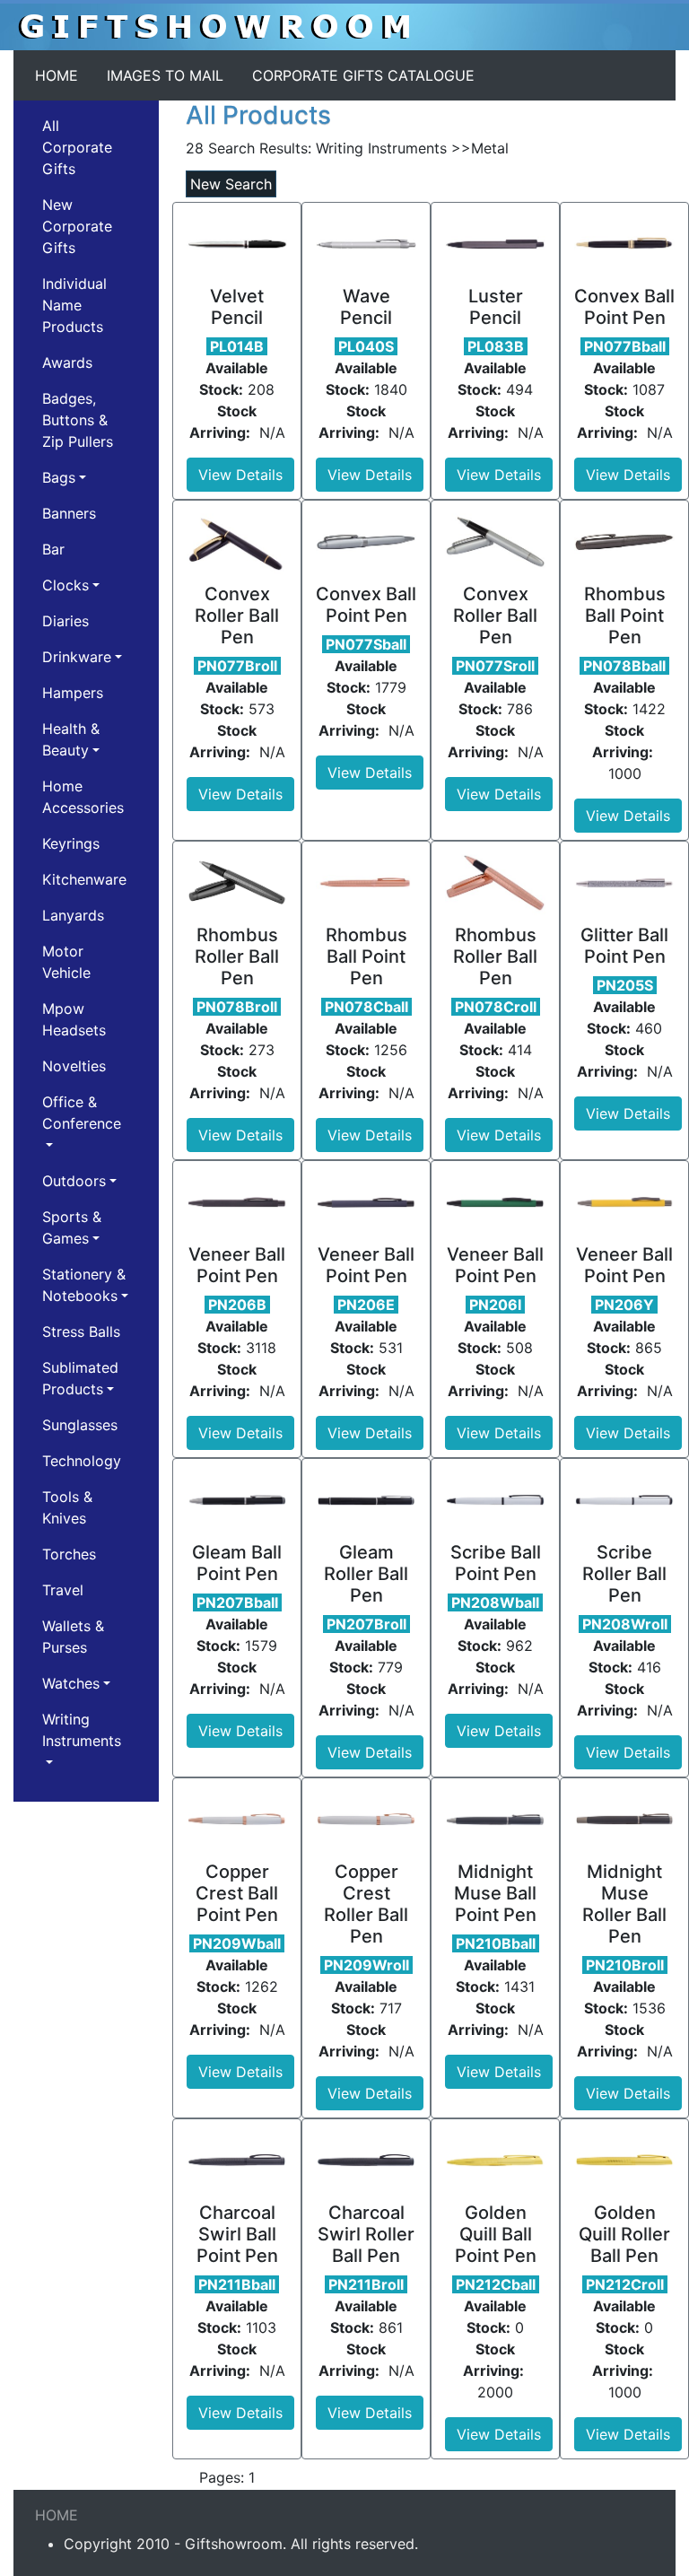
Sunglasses (80, 1425)
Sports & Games (72, 1227)
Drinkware (77, 657)
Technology (82, 1461)
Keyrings (71, 843)
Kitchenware (84, 879)
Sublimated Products (80, 1378)
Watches (71, 1683)
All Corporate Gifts (77, 147)
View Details (240, 475)
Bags (59, 477)
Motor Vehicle (66, 962)
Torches (69, 1554)
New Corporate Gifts (77, 226)
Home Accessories (83, 797)
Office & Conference (82, 1113)
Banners (69, 513)
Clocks (65, 585)
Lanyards (73, 915)
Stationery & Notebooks (84, 1285)
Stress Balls (81, 1332)
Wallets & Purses (73, 1637)
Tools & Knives (67, 1507)
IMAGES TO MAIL (165, 75)
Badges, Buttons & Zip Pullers (78, 420)
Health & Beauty (71, 739)
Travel (63, 1590)
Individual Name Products (74, 305)
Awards (67, 362)
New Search (231, 184)
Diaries (65, 621)
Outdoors (74, 1181)
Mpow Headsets (74, 1019)
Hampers (73, 693)
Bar (53, 549)
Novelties (74, 1066)
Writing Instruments (82, 1730)
